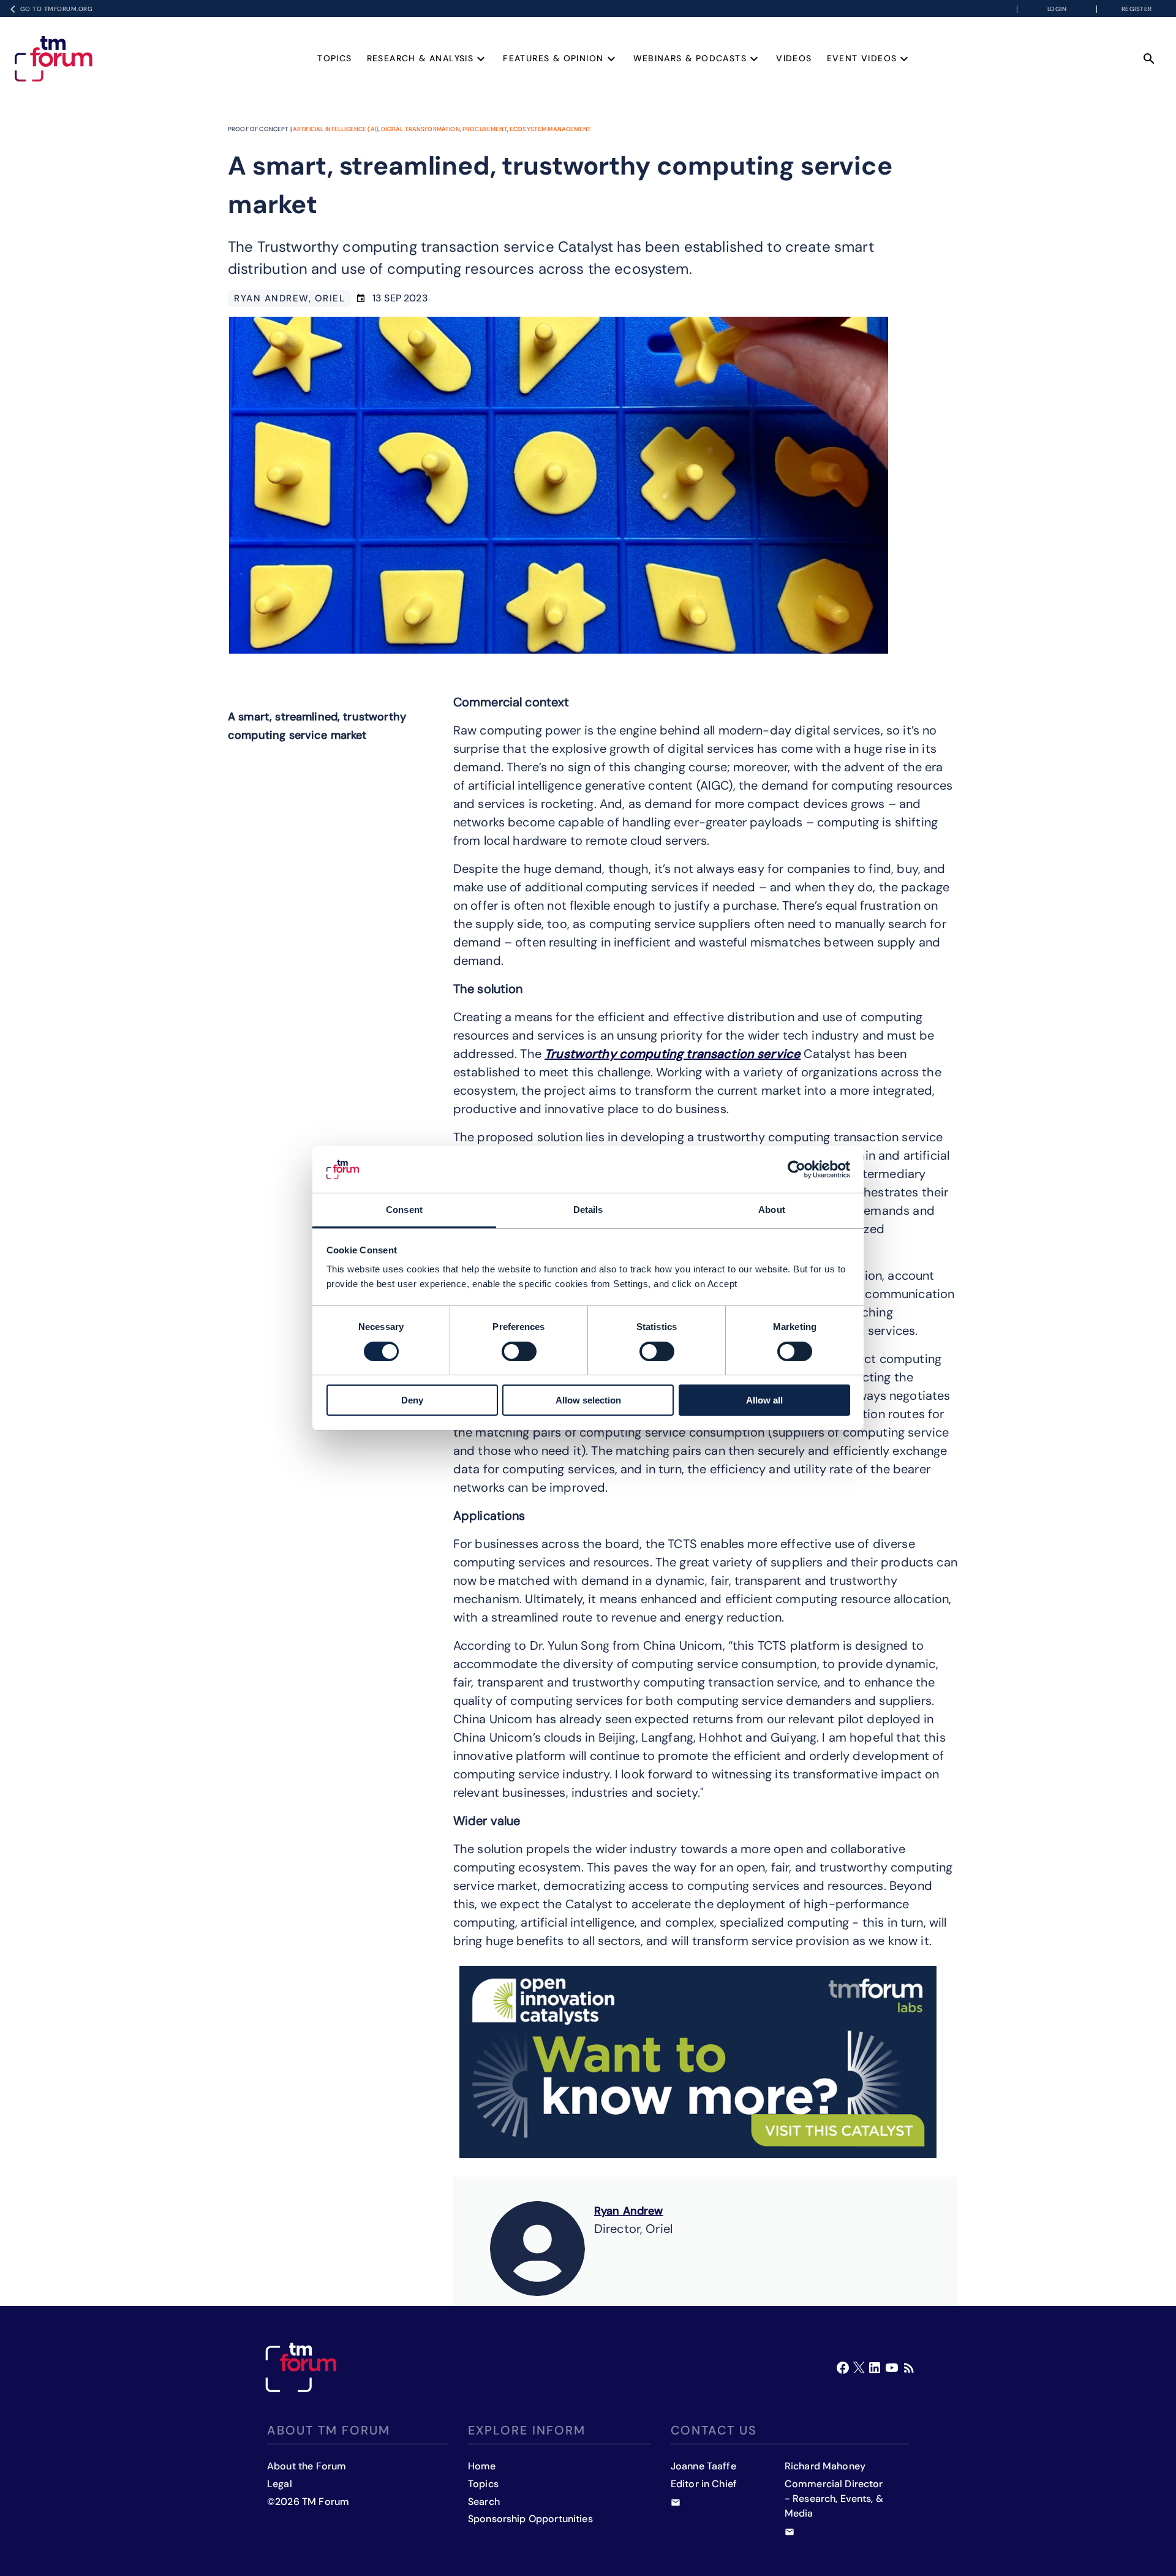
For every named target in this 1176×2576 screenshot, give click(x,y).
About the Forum (307, 2466)
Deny (412, 1400)
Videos (794, 58)
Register (1137, 9)
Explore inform (527, 2430)
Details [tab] (588, 1210)
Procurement (485, 129)
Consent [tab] (404, 1210)
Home (482, 2466)
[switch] (519, 1351)
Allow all (764, 1400)
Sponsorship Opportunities (530, 2519)
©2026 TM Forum (308, 2502)
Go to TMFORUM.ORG (57, 9)
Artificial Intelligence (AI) (336, 129)
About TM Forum (329, 2430)
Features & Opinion (553, 58)
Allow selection (588, 1400)
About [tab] (772, 1210)
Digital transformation (420, 129)
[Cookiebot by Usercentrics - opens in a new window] (797, 1169)
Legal (280, 2484)
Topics (334, 58)
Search (484, 2502)
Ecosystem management (550, 129)
